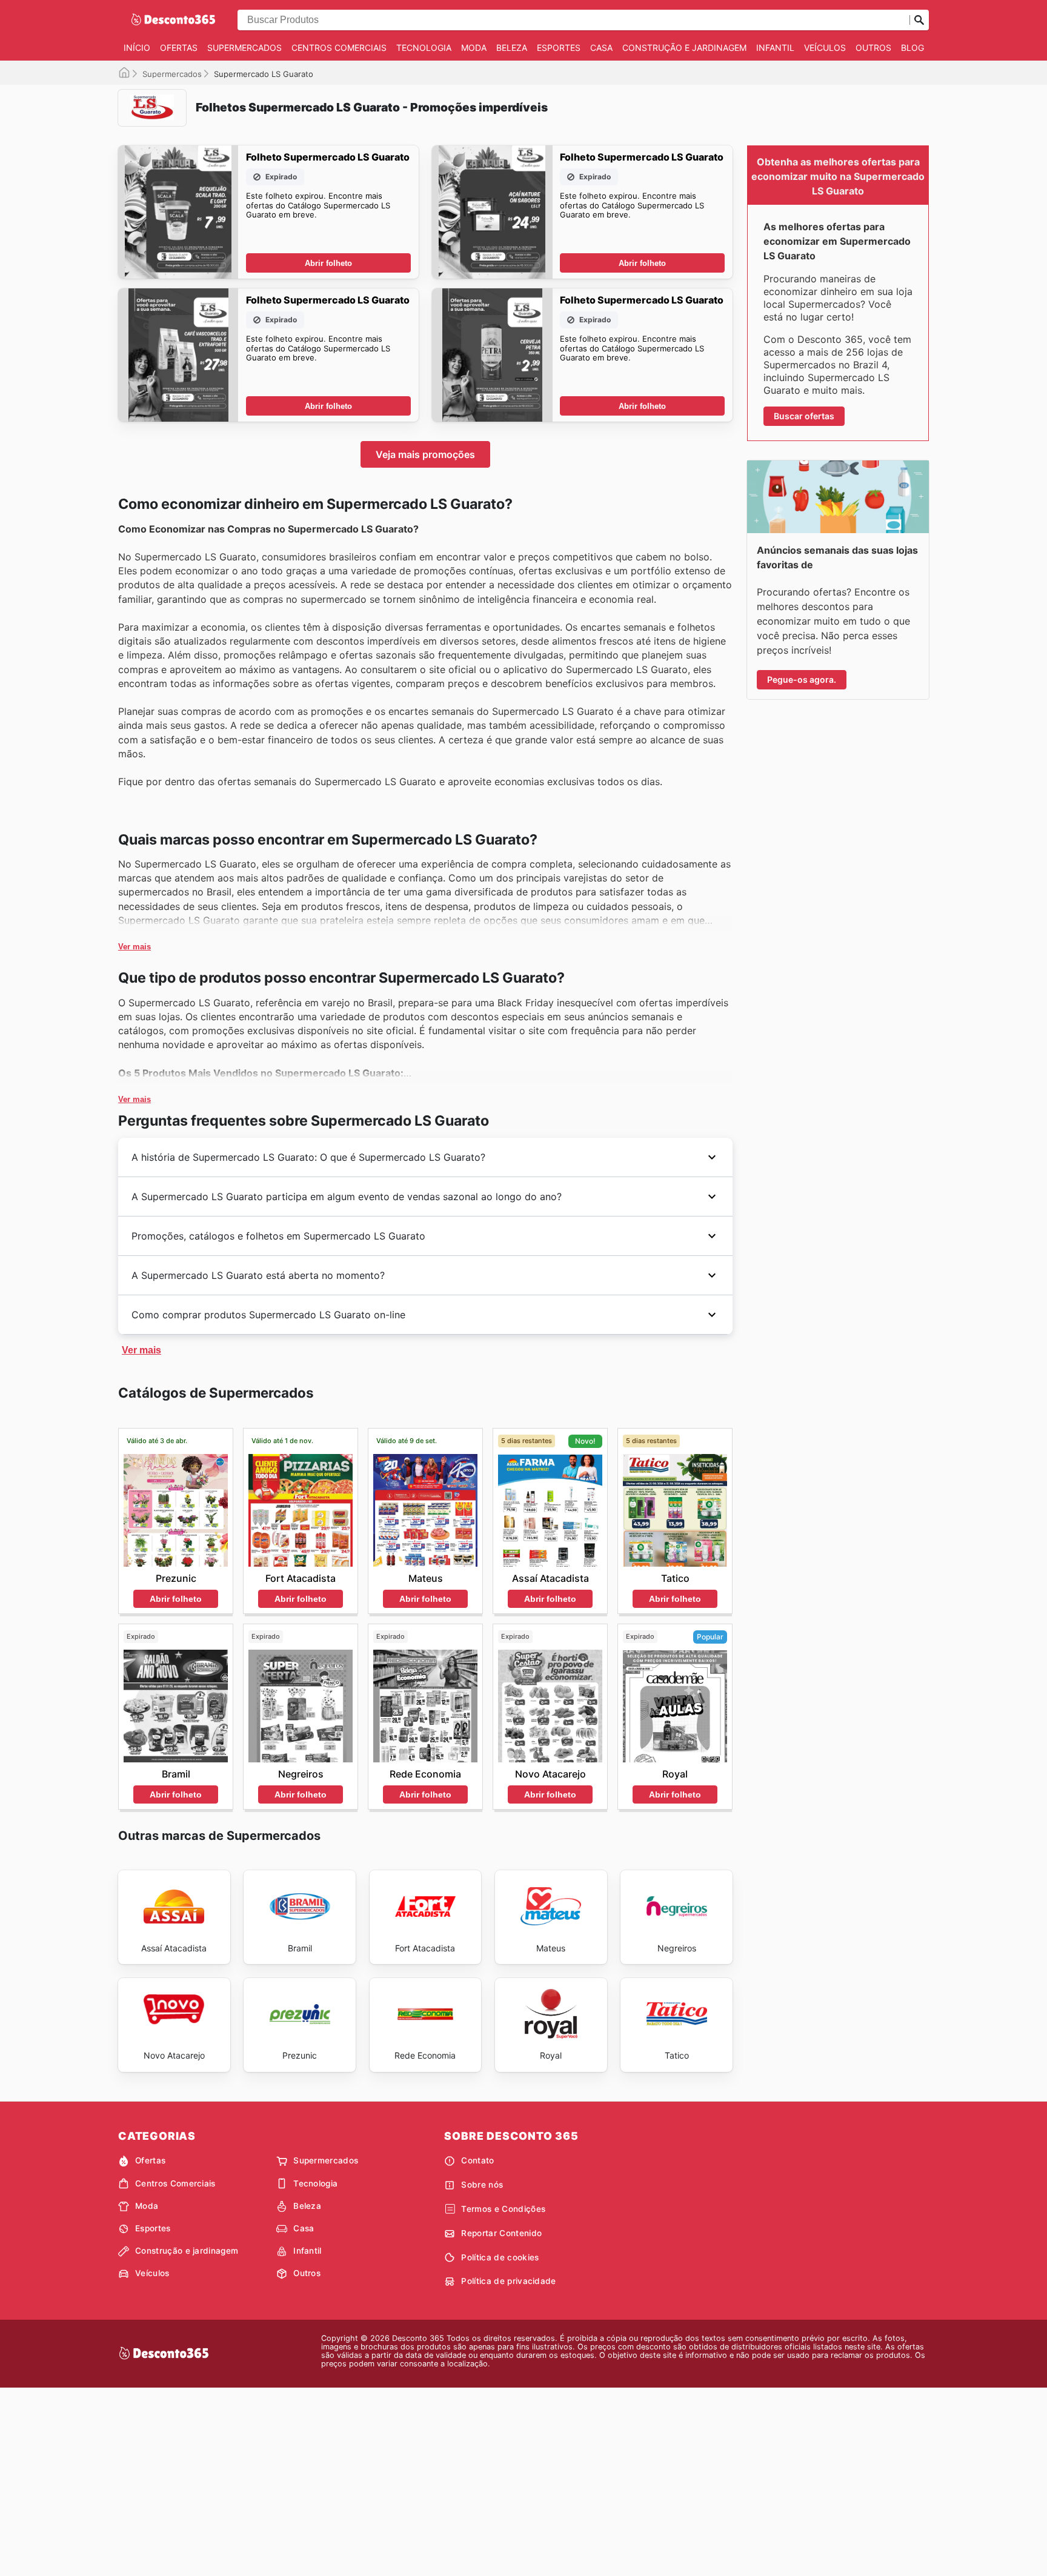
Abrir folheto (328, 263)
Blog (912, 48)
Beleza (512, 48)
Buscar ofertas (804, 416)
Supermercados (244, 48)
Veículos (825, 48)
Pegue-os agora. (802, 679)
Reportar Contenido (501, 2233)
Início (137, 48)
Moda (474, 48)
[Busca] (919, 20)
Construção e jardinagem (684, 48)
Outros (873, 48)
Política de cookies (500, 2257)
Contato (477, 2160)
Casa (601, 48)
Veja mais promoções (425, 454)
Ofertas (179, 48)
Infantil (775, 48)
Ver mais (135, 947)
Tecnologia (424, 48)
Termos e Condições (503, 2209)
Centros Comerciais (339, 48)
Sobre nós (482, 2185)
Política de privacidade (508, 2281)
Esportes (559, 48)
